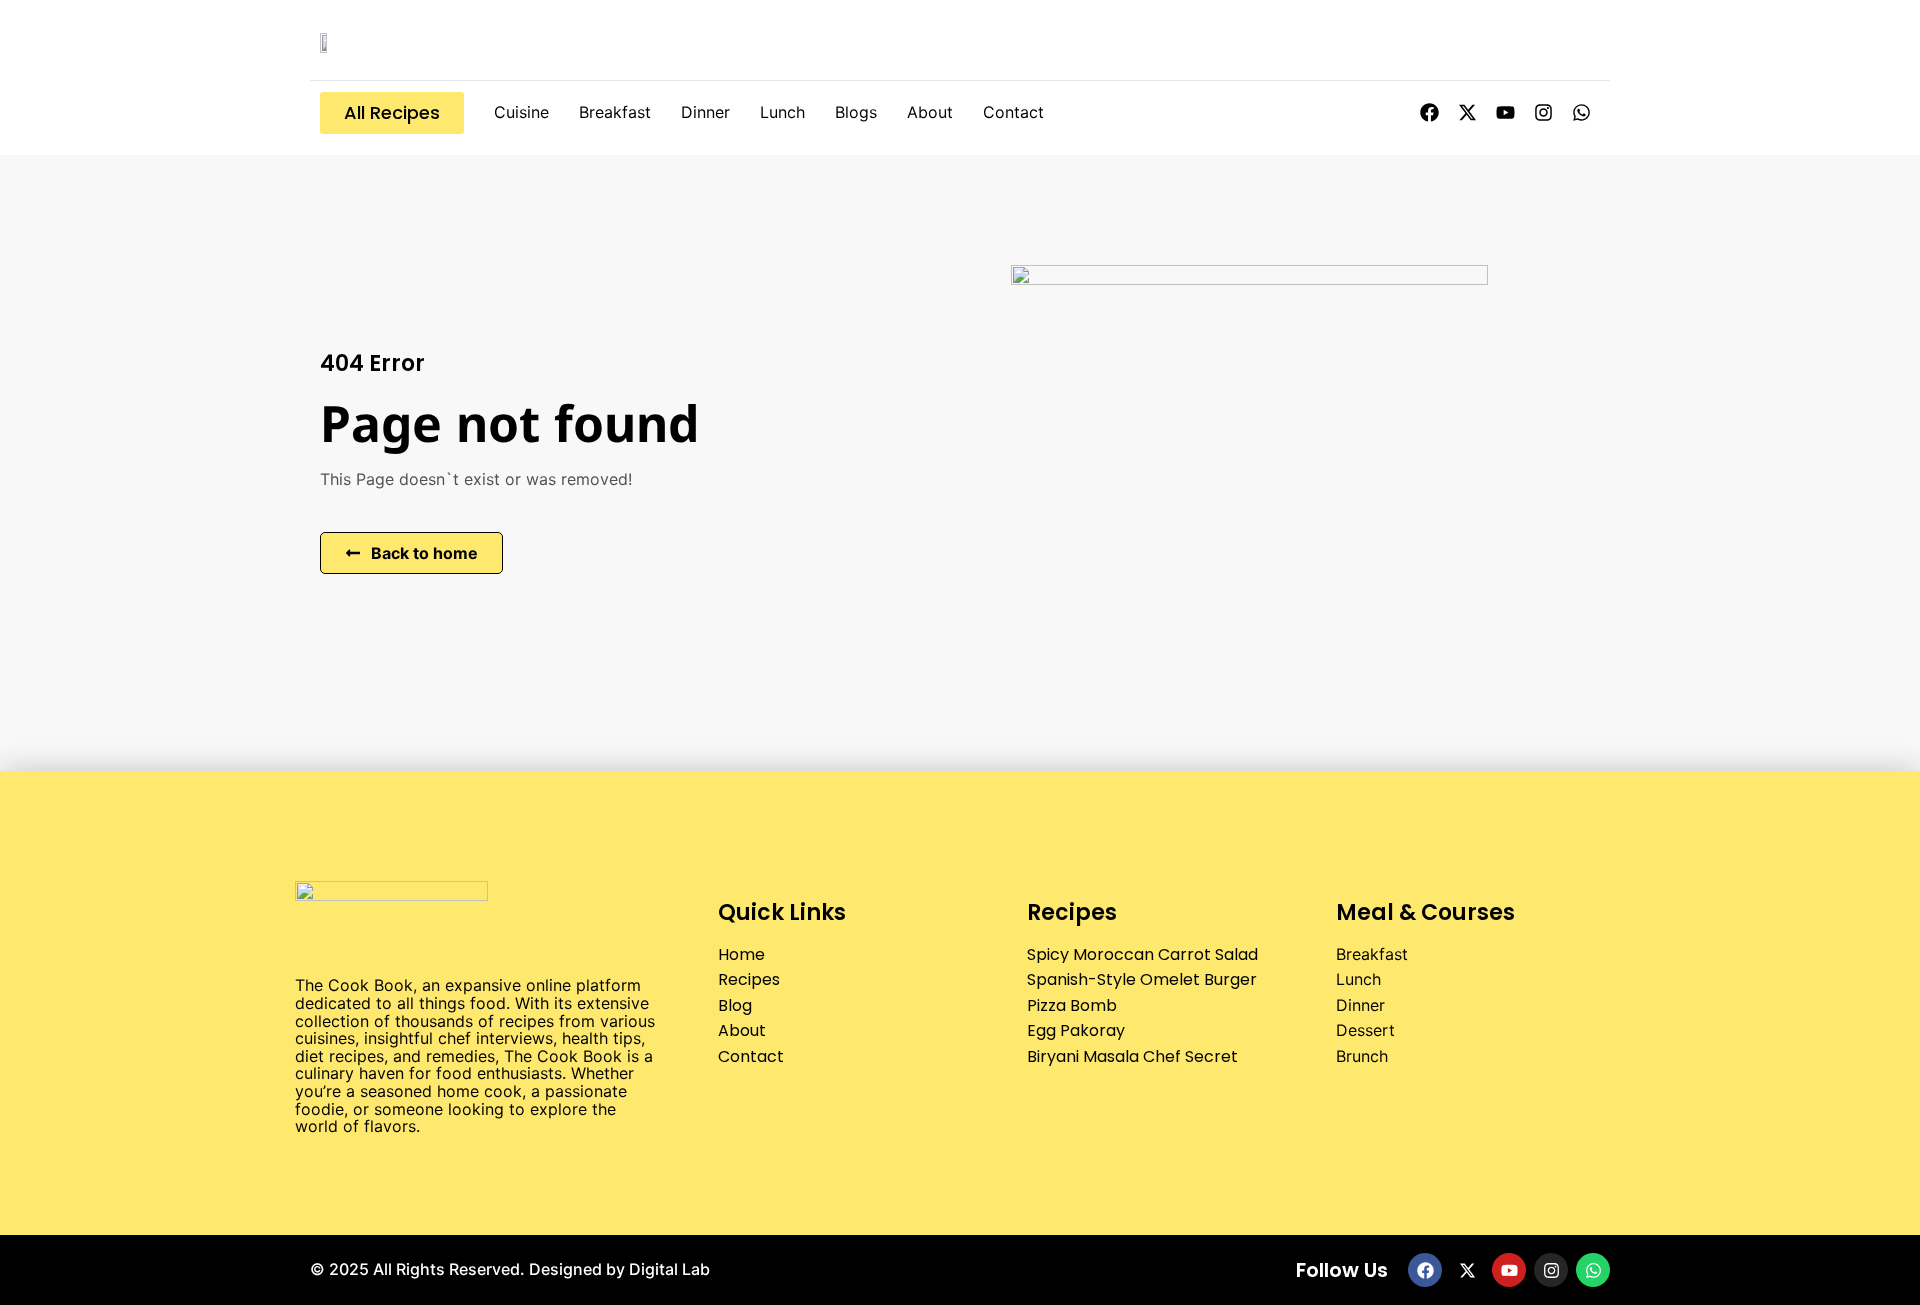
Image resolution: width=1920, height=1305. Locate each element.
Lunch (782, 112)
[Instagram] (1543, 113)
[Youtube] (1505, 113)
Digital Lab (669, 1269)
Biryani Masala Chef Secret (1132, 1056)
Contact (1013, 112)
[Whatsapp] (1581, 113)
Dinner (705, 112)
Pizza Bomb (1072, 1005)
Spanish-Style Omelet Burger (1142, 979)
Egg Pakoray (1076, 1030)
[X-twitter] (1467, 113)
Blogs (856, 112)
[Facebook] (1429, 113)
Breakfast (615, 112)
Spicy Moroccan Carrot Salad (1142, 954)
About (930, 112)
